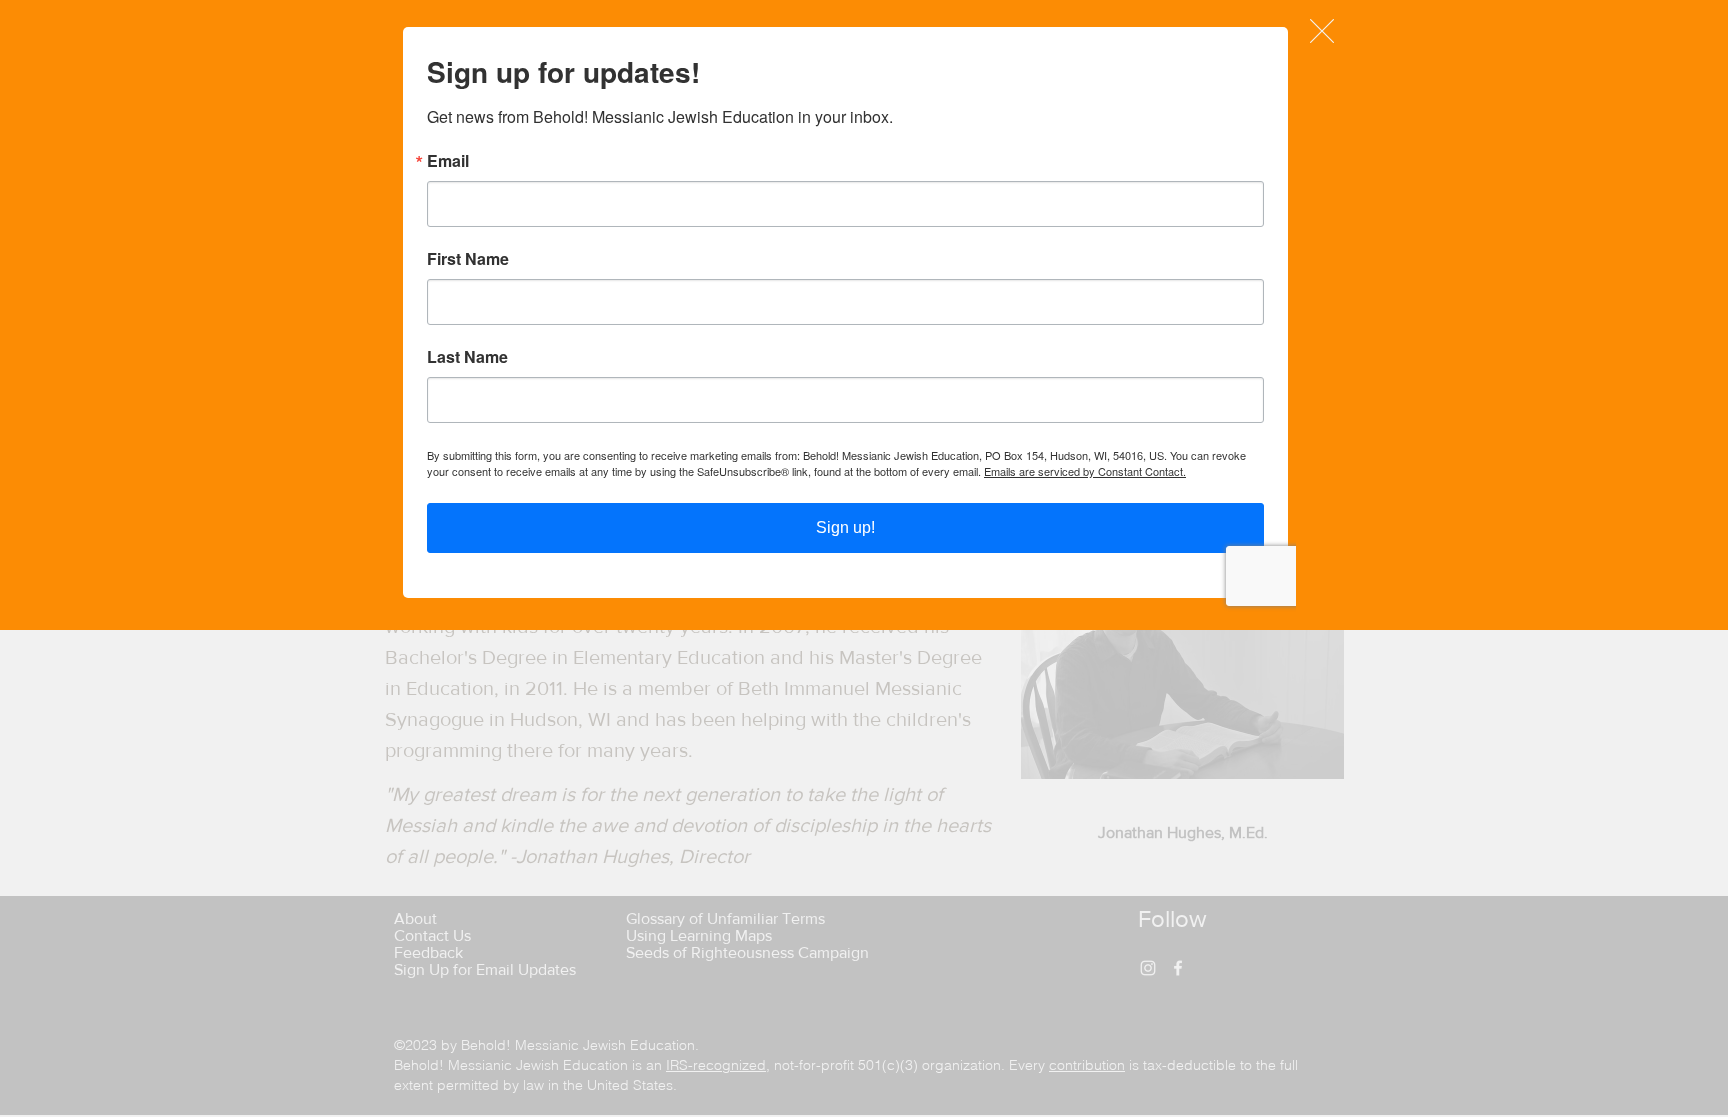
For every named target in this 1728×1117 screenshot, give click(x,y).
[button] (1322, 31)
